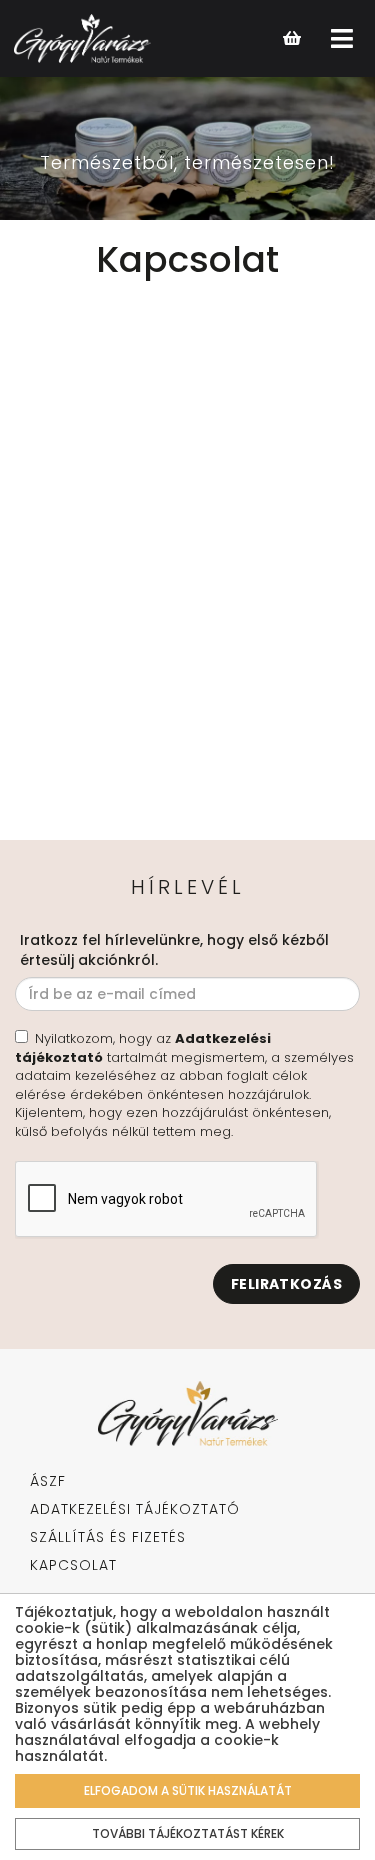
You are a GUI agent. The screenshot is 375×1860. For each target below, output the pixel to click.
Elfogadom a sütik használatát (188, 1790)
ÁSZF (48, 1481)
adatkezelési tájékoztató (135, 1509)
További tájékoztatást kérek (188, 1833)
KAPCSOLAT (73, 1565)
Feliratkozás (286, 1284)
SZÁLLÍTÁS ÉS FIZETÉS (108, 1537)
